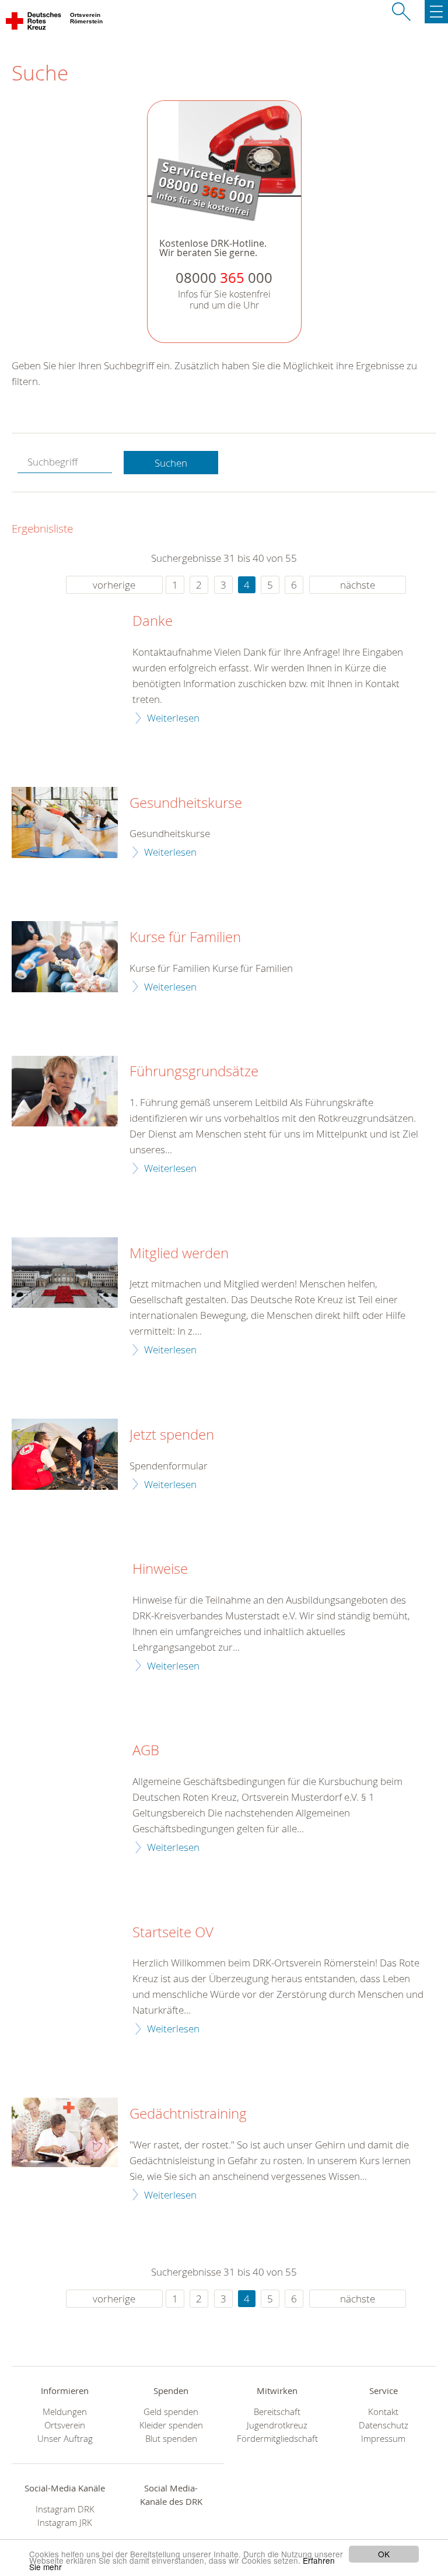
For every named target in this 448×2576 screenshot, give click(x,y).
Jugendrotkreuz (277, 2425)
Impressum (383, 2439)
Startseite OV (173, 1933)
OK (384, 2554)
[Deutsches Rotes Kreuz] (34, 23)
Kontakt (383, 2412)
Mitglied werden (179, 1254)
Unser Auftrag (65, 2439)
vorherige (114, 585)
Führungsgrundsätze (194, 1072)
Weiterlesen (173, 718)
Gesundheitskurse (186, 803)
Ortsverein (65, 2425)
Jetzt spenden (172, 1435)
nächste (358, 585)
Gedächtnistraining (188, 2114)
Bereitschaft (277, 2412)
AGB (146, 1751)
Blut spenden (171, 2439)
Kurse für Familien (185, 937)
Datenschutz (384, 2425)
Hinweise (160, 1569)
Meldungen (65, 2412)
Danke (153, 621)
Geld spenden (171, 2412)
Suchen (171, 463)
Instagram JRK (65, 2523)
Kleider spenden (171, 2425)
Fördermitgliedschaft (277, 2439)
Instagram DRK (65, 2509)
